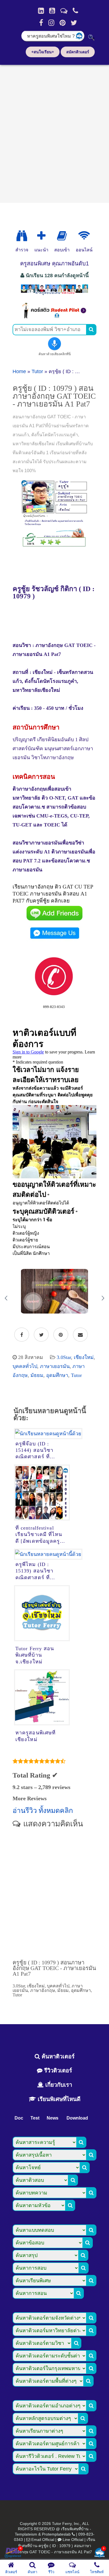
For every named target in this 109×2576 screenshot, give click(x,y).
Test (35, 2118)
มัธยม (37, 1375)
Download (77, 2118)
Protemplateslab (56, 2534)
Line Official (73, 2540)
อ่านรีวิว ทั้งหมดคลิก (43, 1811)
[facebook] (41, 23)
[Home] (41, 11)
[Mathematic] (41, 236)
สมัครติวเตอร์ (78, 52)
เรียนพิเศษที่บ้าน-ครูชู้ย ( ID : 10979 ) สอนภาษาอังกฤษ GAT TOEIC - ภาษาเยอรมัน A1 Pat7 (56, 2546)
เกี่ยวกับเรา (58, 2085)
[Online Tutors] (84, 236)
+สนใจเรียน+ (43, 52)
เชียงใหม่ (84, 1357)
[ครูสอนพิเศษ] (54, 294)
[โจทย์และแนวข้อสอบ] (99, 2553)
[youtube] (52, 11)
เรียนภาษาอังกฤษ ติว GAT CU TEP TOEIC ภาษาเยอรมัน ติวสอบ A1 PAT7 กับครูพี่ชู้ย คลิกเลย (53, 894)
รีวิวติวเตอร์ (57, 2070)
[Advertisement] (54, 132)
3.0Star (64, 1357)
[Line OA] (64, 11)
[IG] (51, 23)
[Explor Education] (22, 236)
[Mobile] (75, 11)
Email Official (43, 2540)
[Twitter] (74, 23)
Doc (19, 2118)
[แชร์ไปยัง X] (41, 1335)
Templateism (26, 2534)
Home (19, 371)
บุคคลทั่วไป (25, 1366)
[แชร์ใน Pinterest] (61, 1335)
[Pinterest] (62, 23)
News (53, 2118)
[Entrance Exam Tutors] (62, 236)
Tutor (37, 371)
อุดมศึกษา (57, 1375)
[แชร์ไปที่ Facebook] (22, 1335)
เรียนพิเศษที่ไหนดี (58, 2099)
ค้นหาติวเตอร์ (57, 2056)
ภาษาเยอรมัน (55, 1366)
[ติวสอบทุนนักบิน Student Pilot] (54, 317)
